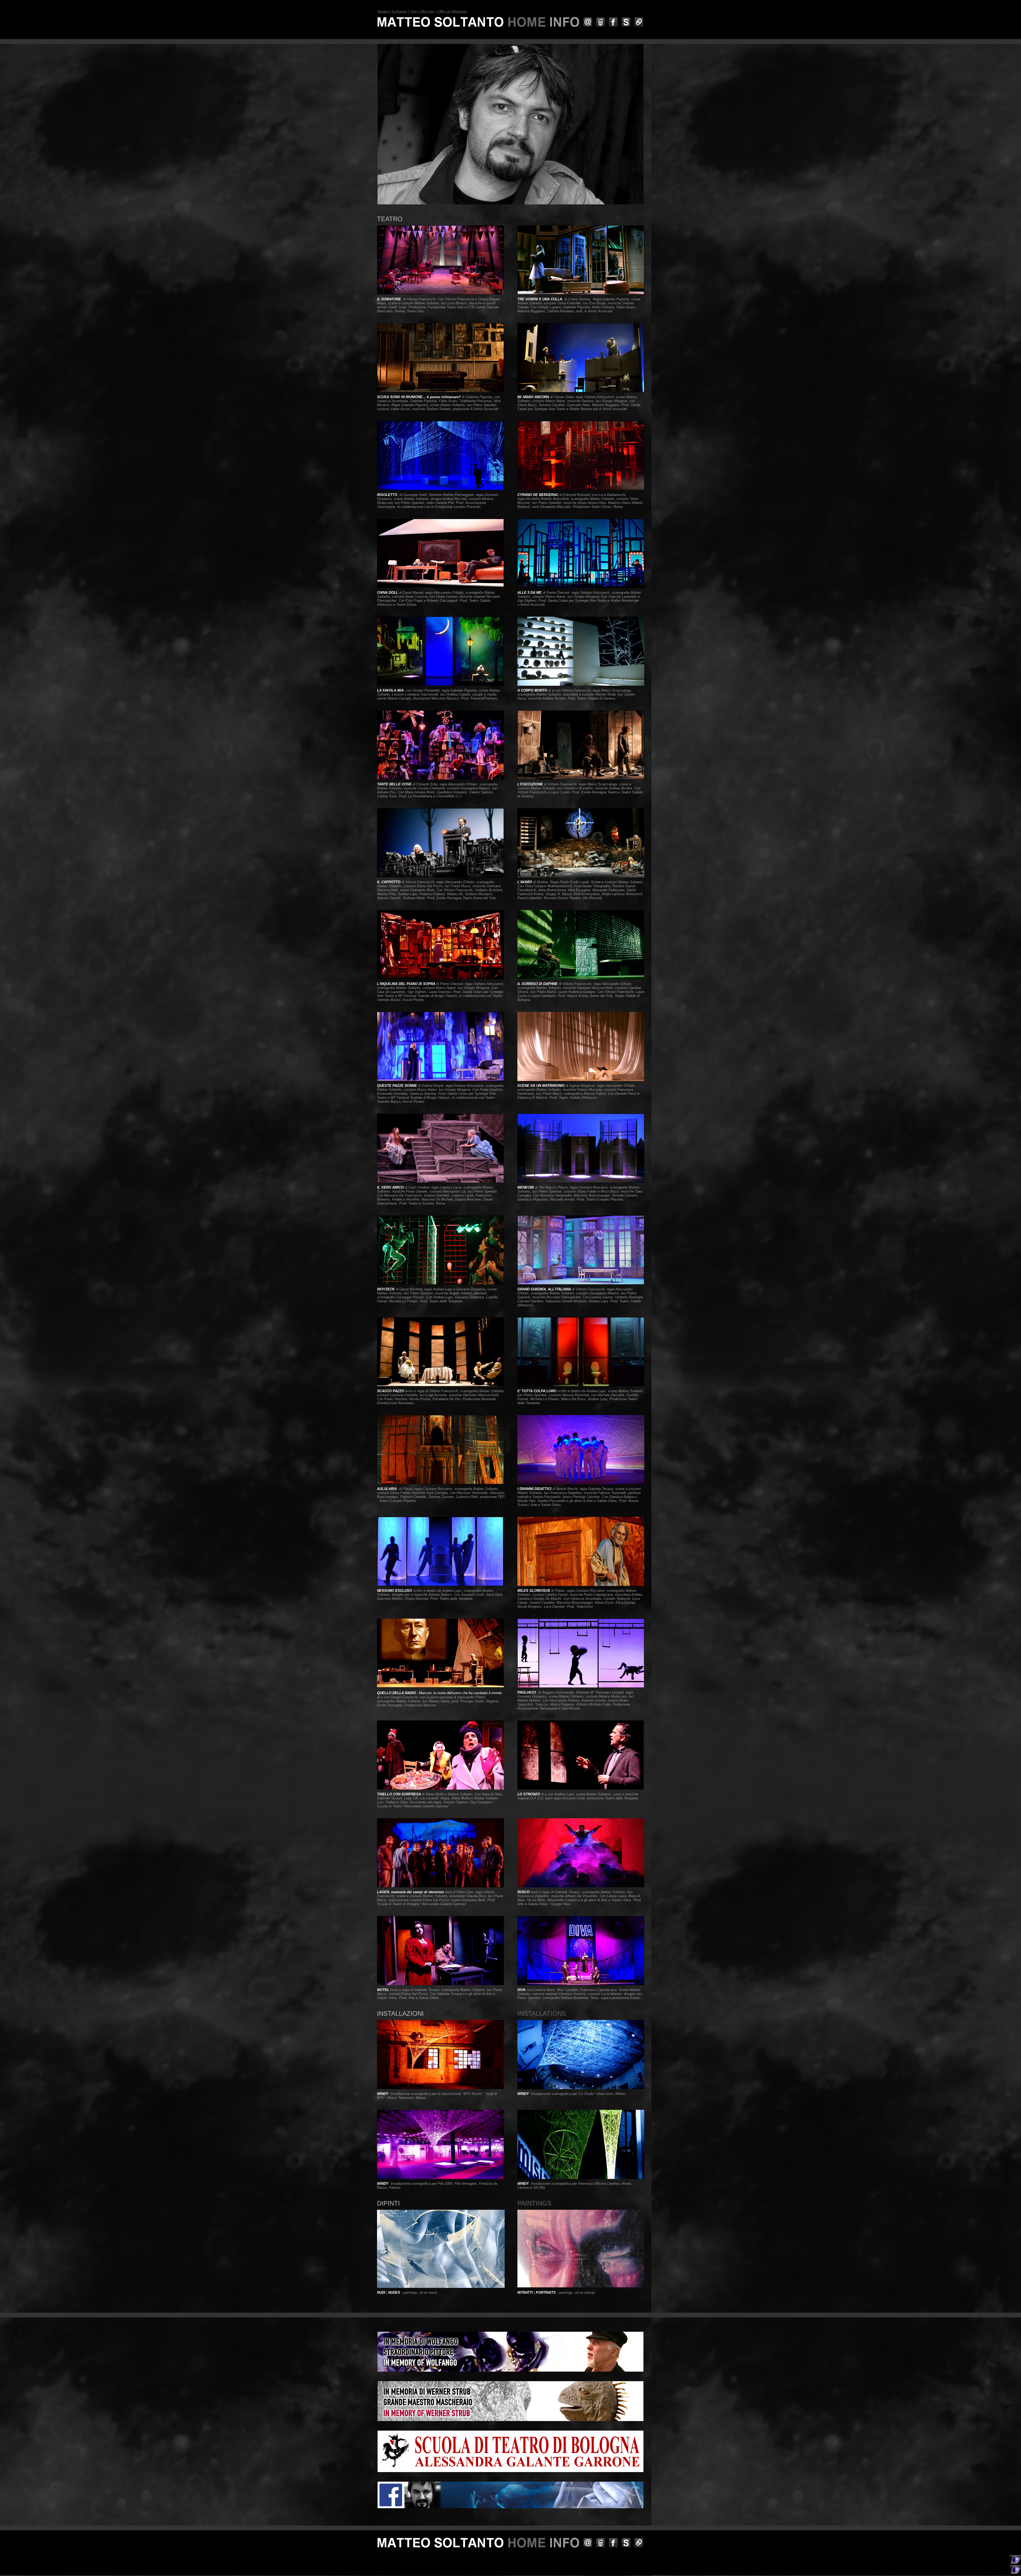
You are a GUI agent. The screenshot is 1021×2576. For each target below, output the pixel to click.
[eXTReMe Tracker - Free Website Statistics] (1016, 2574)
